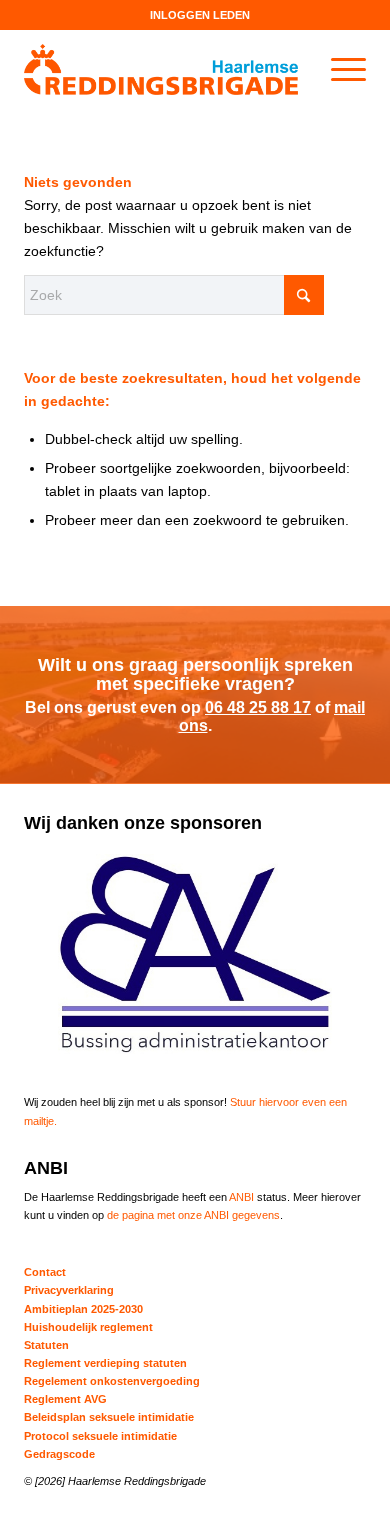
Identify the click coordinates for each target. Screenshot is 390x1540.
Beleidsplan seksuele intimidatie (109, 1417)
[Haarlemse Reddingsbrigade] (161, 69)
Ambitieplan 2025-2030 (83, 1309)
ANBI (241, 1197)
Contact (45, 1272)
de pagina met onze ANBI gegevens (193, 1215)
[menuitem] (200, 15)
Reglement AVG (65, 1399)
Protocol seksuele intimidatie (100, 1436)
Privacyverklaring (69, 1290)
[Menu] (338, 69)
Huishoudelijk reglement (88, 1327)
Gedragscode (59, 1454)
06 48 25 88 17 (258, 707)
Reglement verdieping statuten (105, 1363)
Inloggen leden (200, 15)
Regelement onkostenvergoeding (112, 1381)
